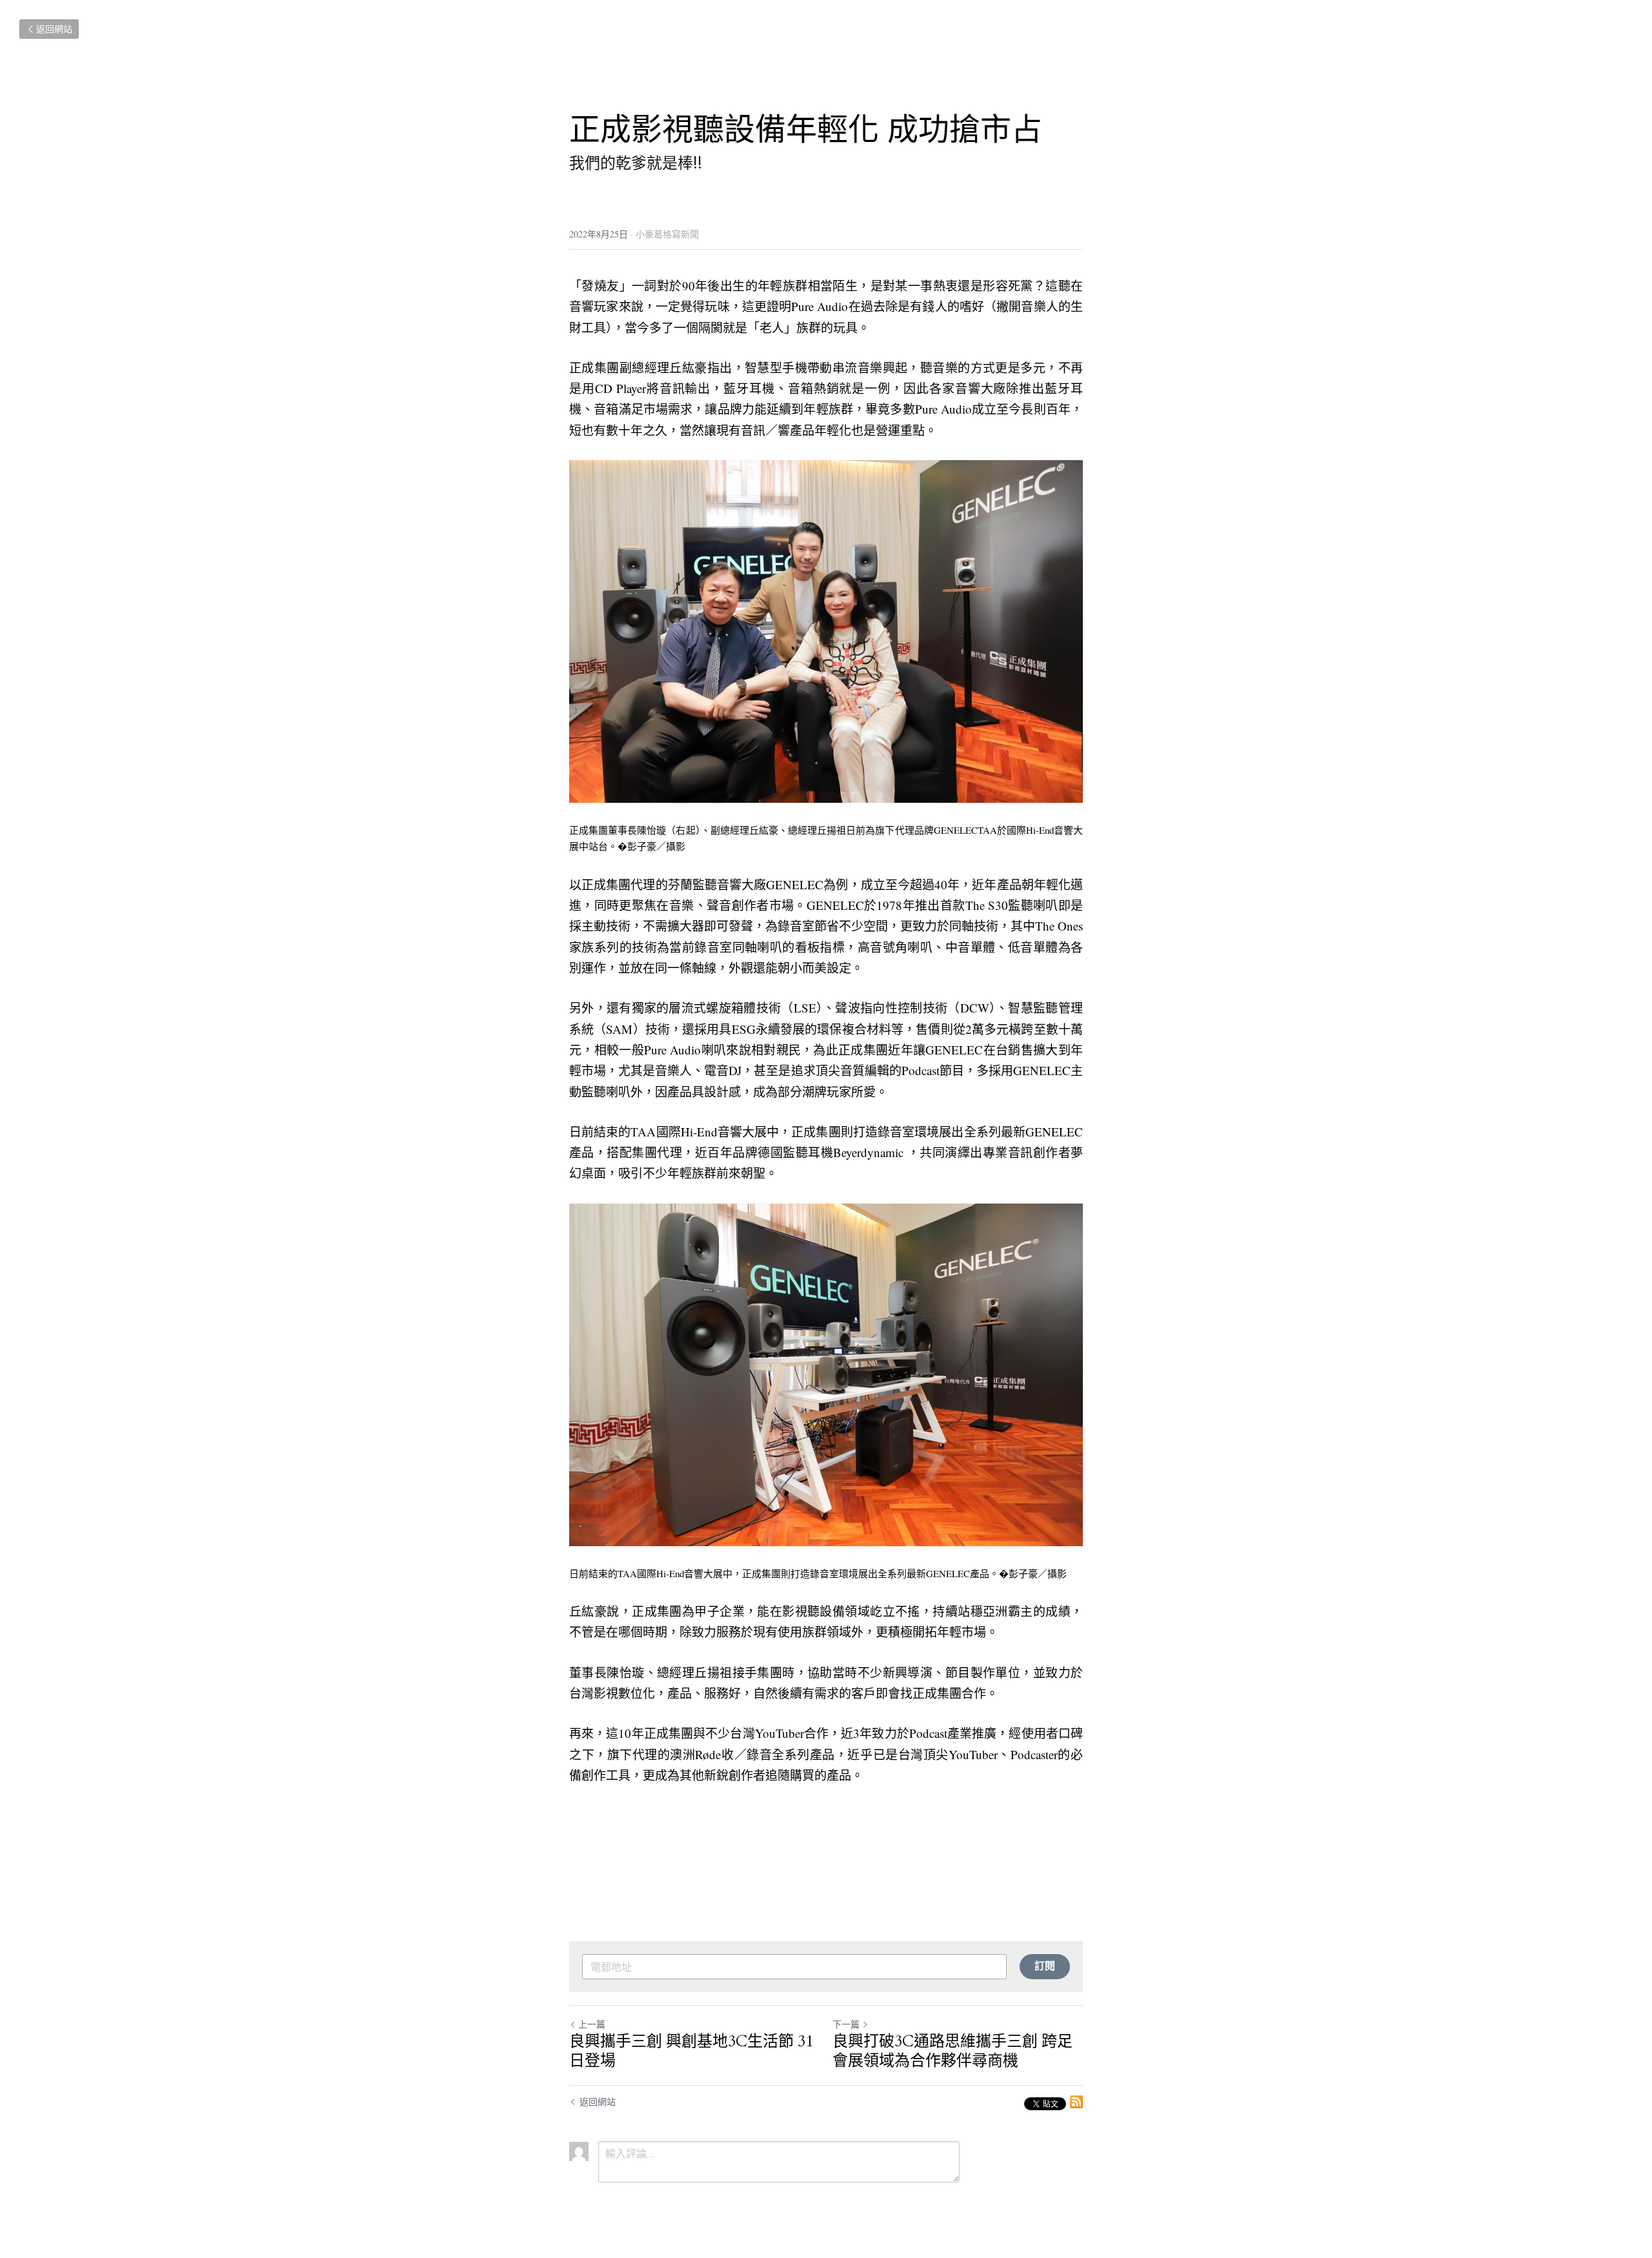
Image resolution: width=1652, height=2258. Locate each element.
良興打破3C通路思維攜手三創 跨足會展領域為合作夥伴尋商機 (952, 2051)
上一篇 (592, 2024)
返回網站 (54, 29)
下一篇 (846, 2024)
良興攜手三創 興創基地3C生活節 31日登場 (691, 2051)
